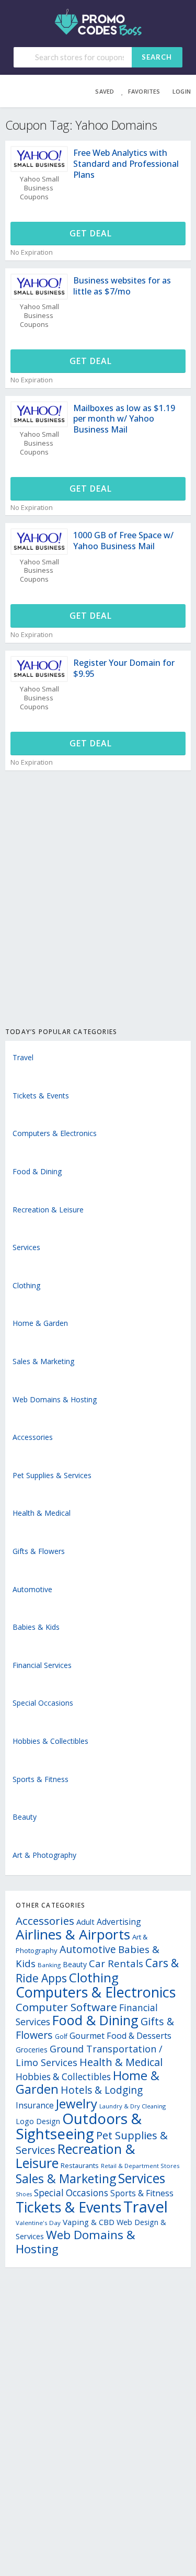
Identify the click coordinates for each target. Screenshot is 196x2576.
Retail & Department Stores (140, 2166)
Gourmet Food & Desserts (120, 2036)
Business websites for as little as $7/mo (122, 286)
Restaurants (80, 2165)
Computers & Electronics (55, 1133)
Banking (49, 1965)
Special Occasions (43, 1703)
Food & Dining (37, 1171)
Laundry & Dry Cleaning (132, 2106)
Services (26, 1247)
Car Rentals (116, 1963)
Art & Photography (44, 1855)
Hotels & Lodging (102, 2090)
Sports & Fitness (41, 1779)
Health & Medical (42, 1513)
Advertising (119, 1922)
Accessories (33, 1437)
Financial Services (42, 1665)
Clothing (26, 1285)
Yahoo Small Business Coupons (39, 188)
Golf (61, 2036)
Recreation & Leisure (48, 1210)
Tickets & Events (41, 1096)
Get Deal (92, 233)
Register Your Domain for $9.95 (124, 668)
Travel (23, 1057)
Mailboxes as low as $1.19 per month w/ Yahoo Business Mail (124, 419)
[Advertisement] (98, 910)
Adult (85, 1922)
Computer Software (66, 2007)
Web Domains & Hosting (55, 1399)
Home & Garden (40, 1323)
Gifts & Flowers (39, 1551)
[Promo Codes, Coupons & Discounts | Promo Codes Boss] (98, 21)
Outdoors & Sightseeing (79, 2126)
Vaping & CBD (89, 2222)
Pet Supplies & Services (52, 1475)
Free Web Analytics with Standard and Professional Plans (126, 164)
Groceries (32, 2050)
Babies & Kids (36, 1627)
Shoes (24, 2194)
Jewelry (77, 2103)
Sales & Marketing (43, 1361)
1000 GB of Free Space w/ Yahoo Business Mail (123, 541)
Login (182, 91)
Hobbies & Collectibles (50, 1741)
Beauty (25, 1817)
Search (157, 57)
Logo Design (38, 2121)
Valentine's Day (38, 2223)
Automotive (32, 1589)
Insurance (35, 2105)
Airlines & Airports (73, 1934)
